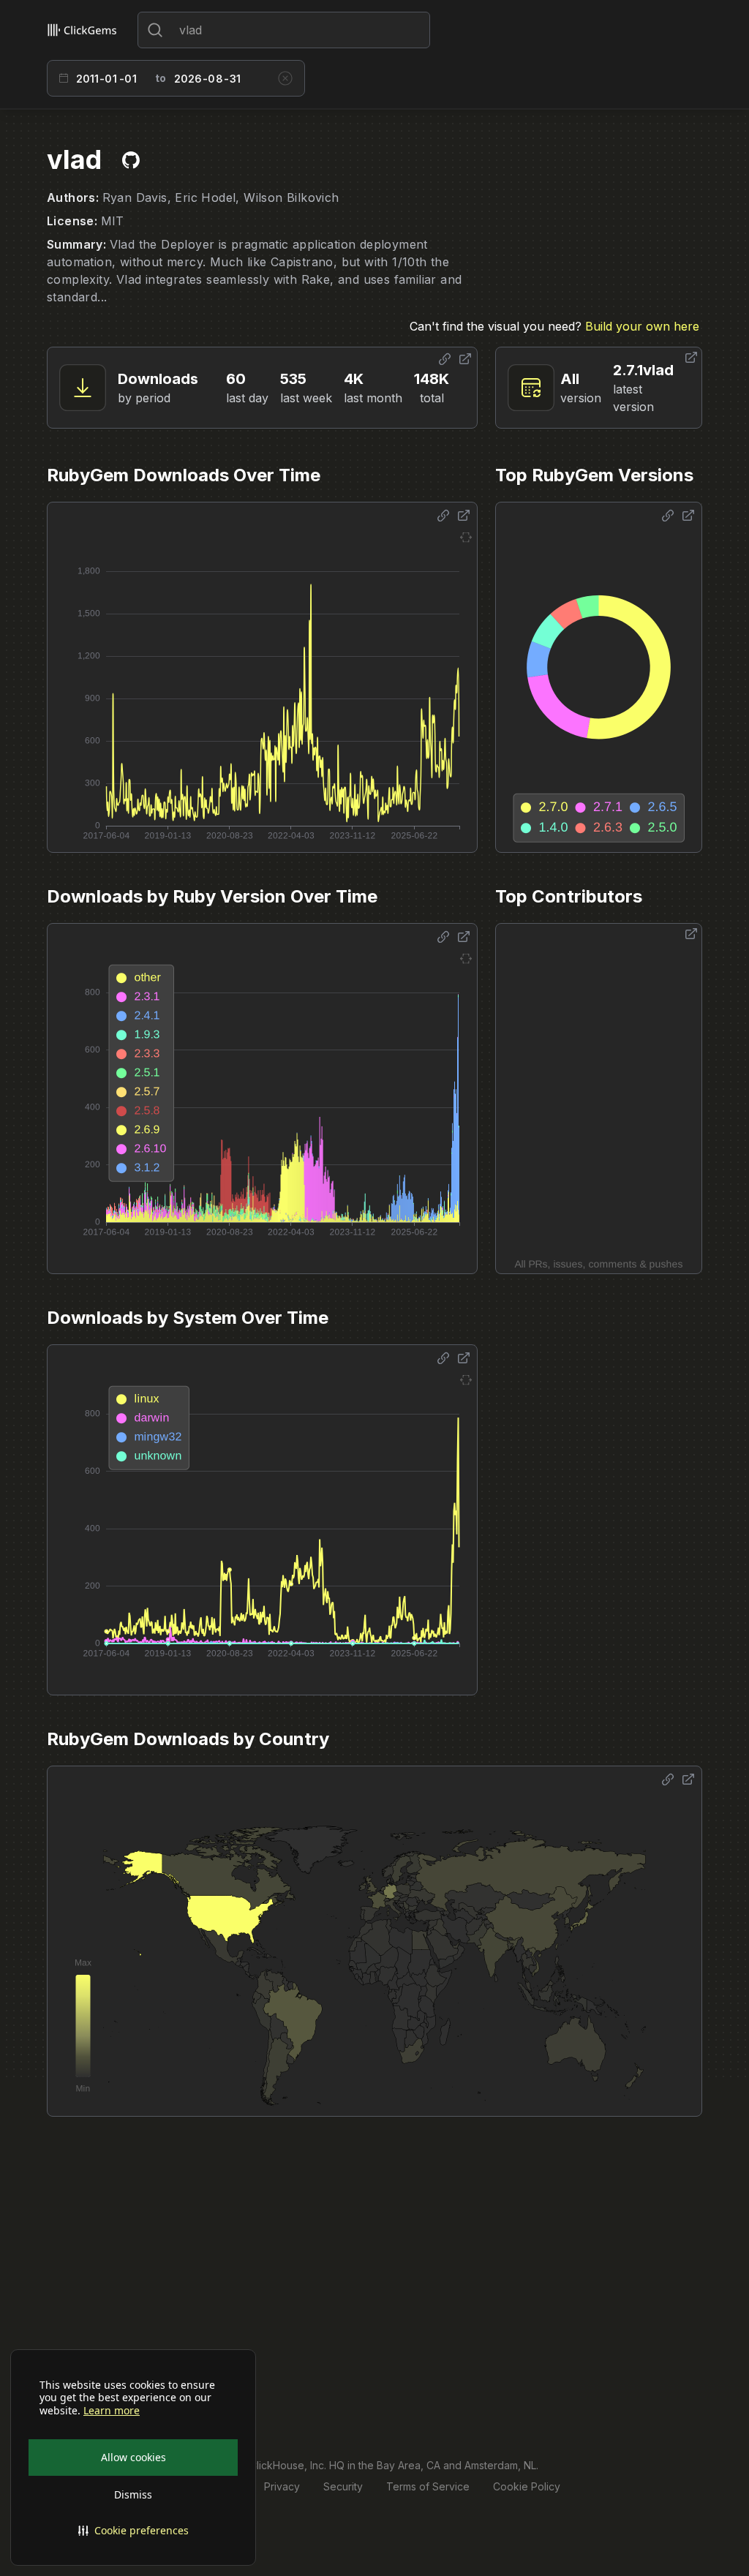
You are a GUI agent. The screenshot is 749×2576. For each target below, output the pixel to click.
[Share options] (445, 359)
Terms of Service (428, 2486)
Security (343, 2486)
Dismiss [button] (133, 2494)
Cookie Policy (527, 2486)
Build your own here (642, 326)
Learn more (112, 2411)
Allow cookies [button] (133, 2457)
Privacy (282, 2486)
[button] (133, 2531)
